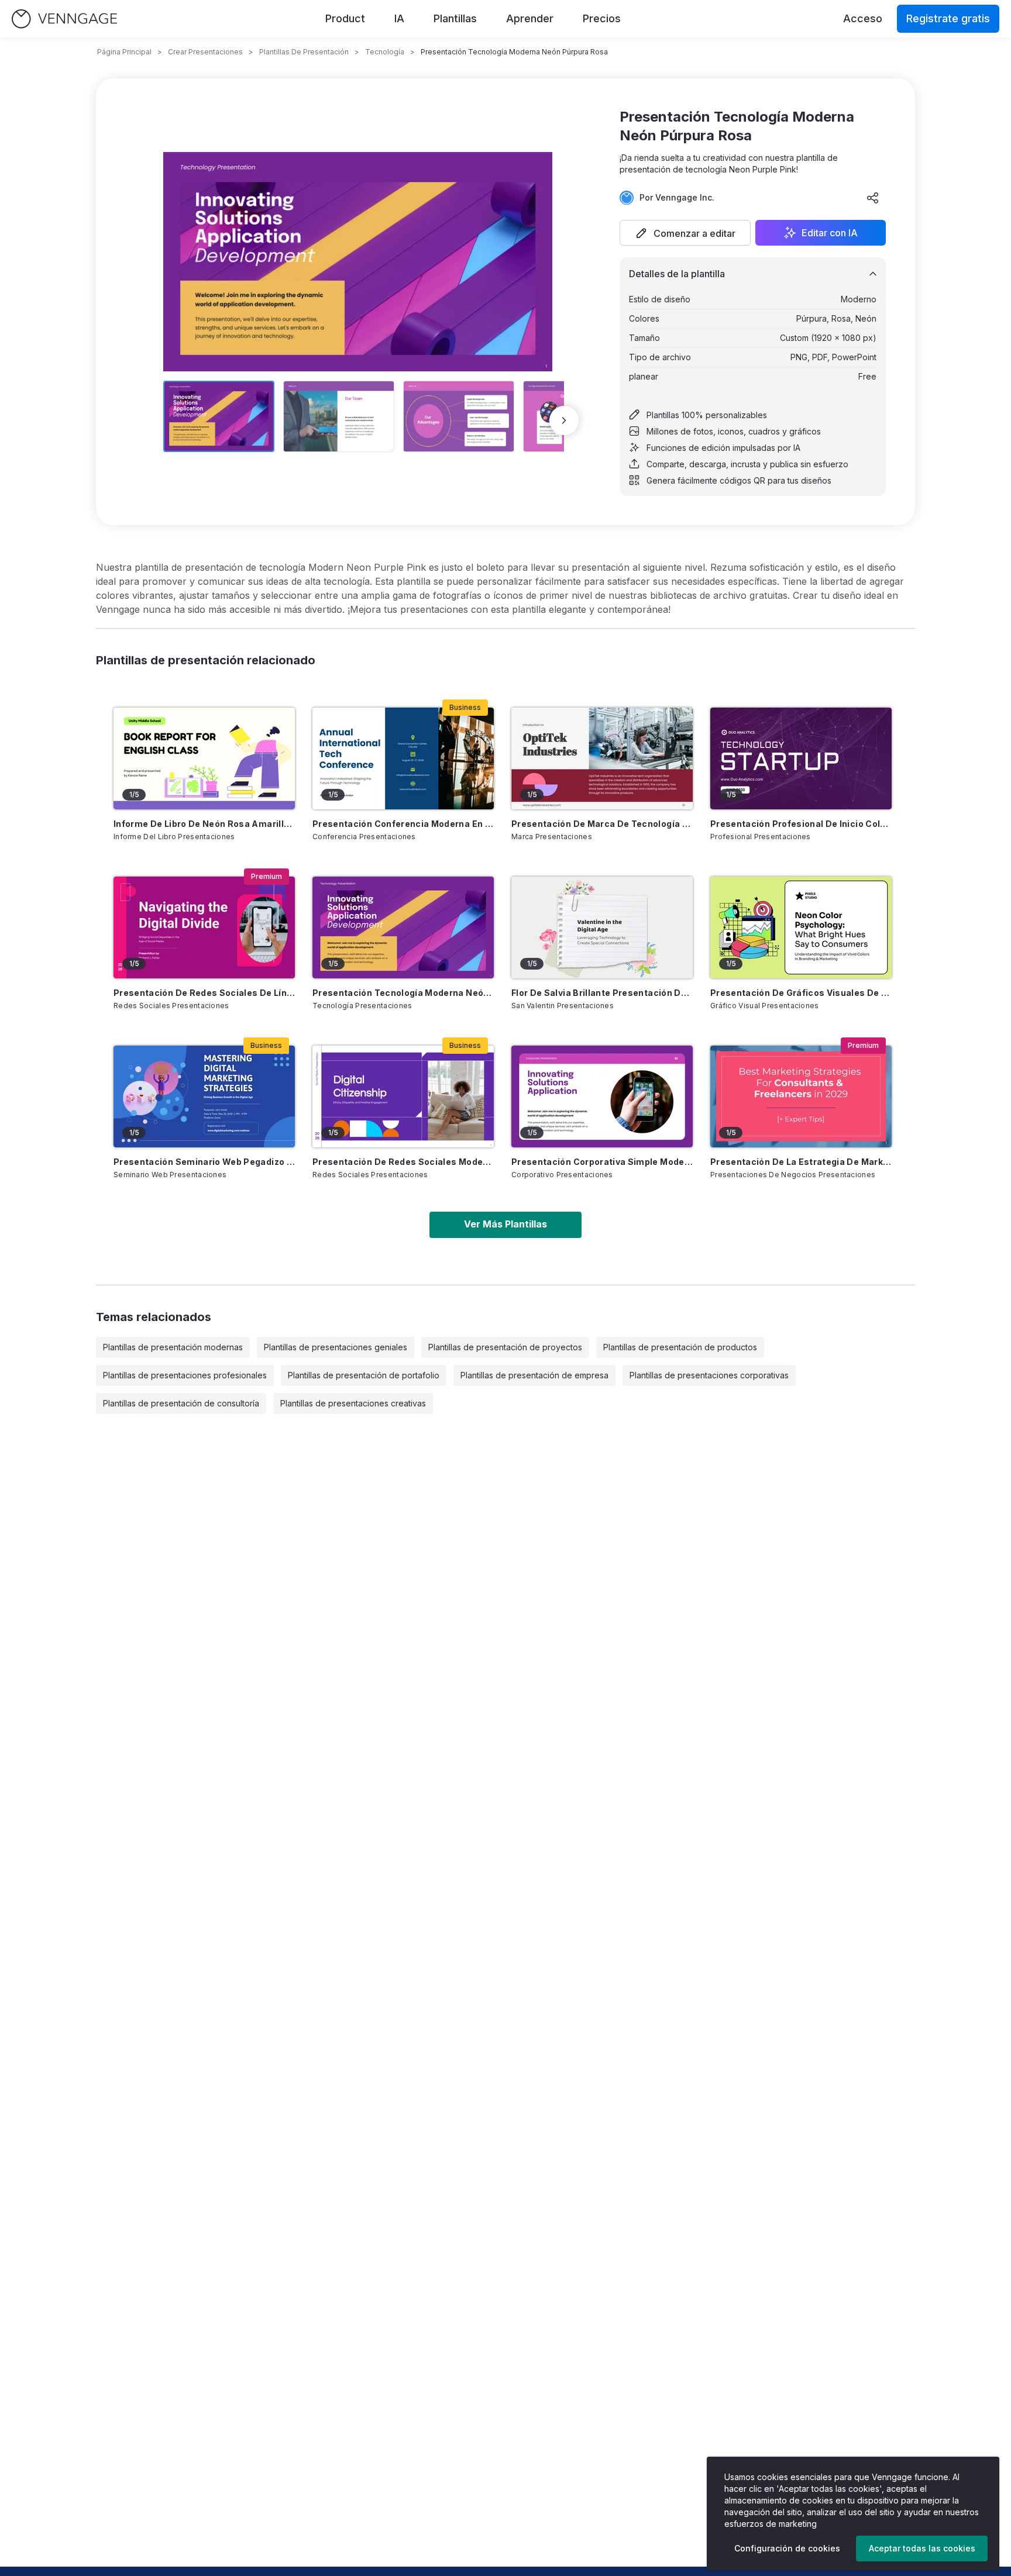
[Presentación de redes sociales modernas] (403, 1096)
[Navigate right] (564, 420)
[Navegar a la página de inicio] (64, 19)
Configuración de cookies (787, 2548)
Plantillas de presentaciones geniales (336, 1347)
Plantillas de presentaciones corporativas (709, 1375)
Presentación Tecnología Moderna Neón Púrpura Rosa (403, 993)
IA (399, 18)
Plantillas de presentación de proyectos (505, 1347)
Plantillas (455, 18)
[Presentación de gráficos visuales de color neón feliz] (801, 927)
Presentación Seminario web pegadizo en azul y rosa (204, 1162)
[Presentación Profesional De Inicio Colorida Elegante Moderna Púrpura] (801, 758)
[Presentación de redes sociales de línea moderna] (204, 927)
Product (345, 18)
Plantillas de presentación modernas (173, 1347)
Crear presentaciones (205, 52)
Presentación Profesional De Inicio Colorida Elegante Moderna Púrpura (801, 824)
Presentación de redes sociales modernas (403, 1162)
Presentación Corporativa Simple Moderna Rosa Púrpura (602, 1162)
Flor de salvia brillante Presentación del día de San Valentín (602, 993)
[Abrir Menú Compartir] (873, 198)
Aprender (530, 18)
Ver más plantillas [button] (505, 1224)
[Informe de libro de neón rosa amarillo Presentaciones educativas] (204, 758)
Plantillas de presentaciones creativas (353, 1403)
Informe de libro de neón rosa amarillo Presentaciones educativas (204, 824)
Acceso (863, 18)
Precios (602, 18)
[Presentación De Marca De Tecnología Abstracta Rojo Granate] (602, 758)
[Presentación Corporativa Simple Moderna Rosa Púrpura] (602, 1096)
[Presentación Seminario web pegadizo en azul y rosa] (204, 1096)
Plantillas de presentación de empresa (534, 1375)
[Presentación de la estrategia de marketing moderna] (801, 1096)
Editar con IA (830, 233)
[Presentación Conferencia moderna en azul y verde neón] (403, 758)
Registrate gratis (948, 18)
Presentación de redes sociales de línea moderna (204, 993)
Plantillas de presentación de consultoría (181, 1403)
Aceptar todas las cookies (922, 2548)
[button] (685, 233)
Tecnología (385, 52)
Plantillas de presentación (304, 52)
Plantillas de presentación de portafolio (364, 1375)
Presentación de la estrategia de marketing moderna (801, 1162)
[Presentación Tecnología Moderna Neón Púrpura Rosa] (403, 927)
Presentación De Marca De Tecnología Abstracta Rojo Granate (602, 824)
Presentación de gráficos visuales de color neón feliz (801, 993)
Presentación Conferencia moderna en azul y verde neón (403, 824)
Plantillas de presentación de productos (680, 1347)
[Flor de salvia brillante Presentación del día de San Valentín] (602, 927)
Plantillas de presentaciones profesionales (185, 1375)
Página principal (124, 52)
